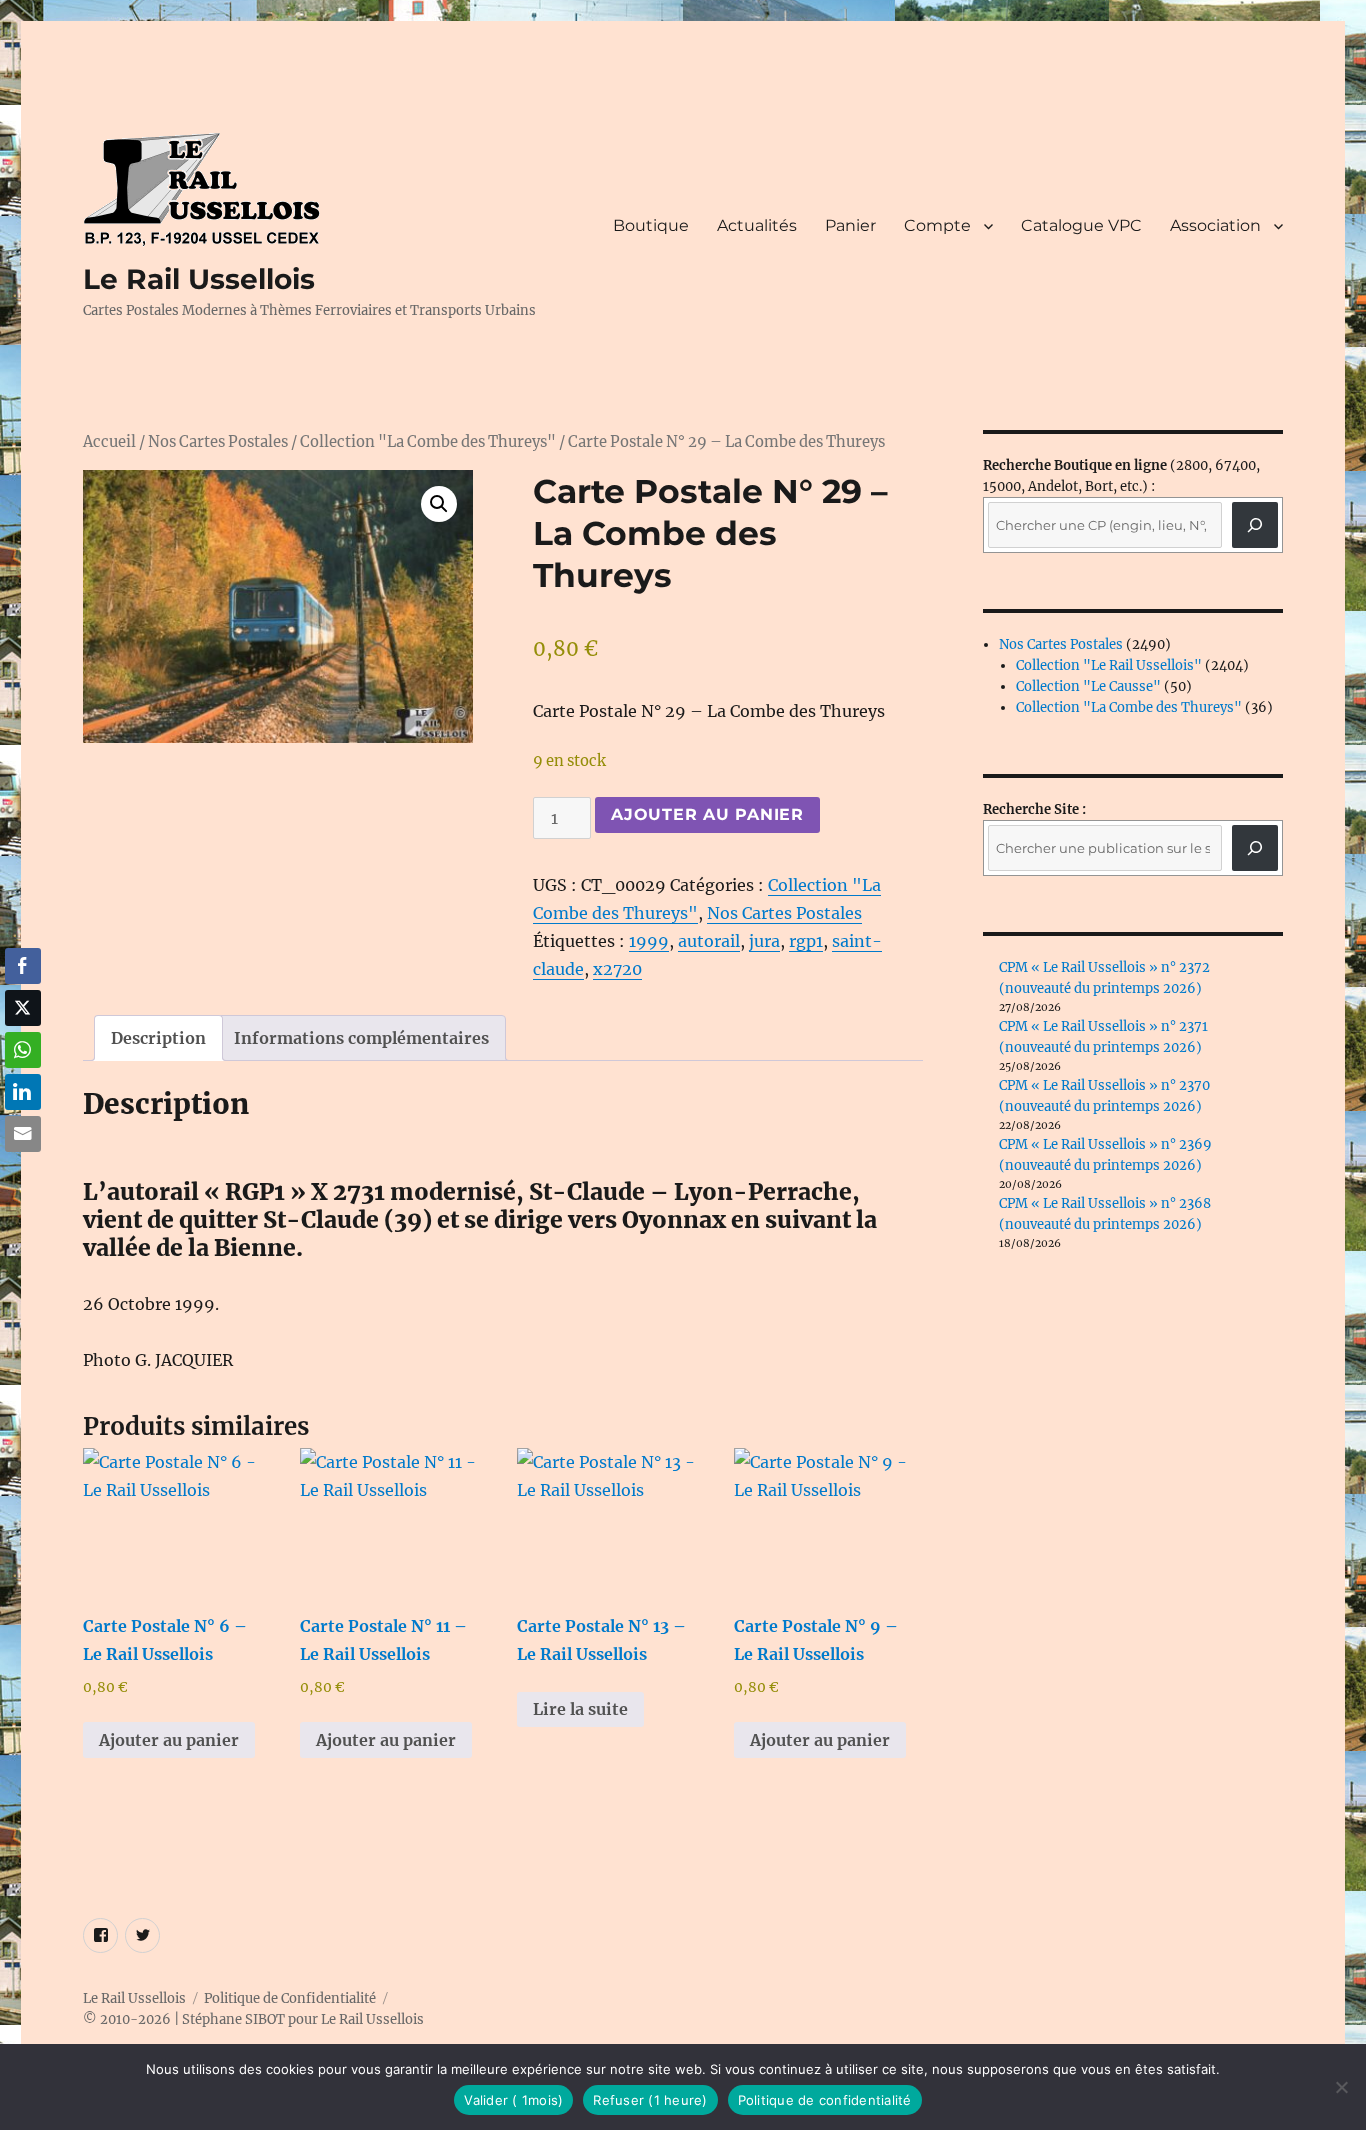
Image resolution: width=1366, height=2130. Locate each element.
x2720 (617, 969)
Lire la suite (580, 1709)
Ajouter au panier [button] (169, 1740)
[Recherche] (1255, 525)
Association (1215, 225)
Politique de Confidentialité (290, 1998)
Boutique (651, 225)
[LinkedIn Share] (23, 1092)
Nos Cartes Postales (218, 442)
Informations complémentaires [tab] (361, 1038)
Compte (937, 225)
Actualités (757, 225)
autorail (709, 941)
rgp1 (806, 941)
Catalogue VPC (1081, 225)
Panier (850, 225)
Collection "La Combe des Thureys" (428, 442)
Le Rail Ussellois (199, 279)
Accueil (109, 442)
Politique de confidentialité (825, 2100)
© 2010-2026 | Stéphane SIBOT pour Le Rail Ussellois (253, 2019)
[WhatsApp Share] (23, 1050)
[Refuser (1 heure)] (1341, 2087)
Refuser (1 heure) (650, 2100)
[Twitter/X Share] (23, 1008)
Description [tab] (158, 1038)
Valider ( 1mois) (513, 2100)
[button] (439, 504)
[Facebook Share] (23, 966)
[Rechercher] (1255, 848)
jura (764, 941)
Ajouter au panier (707, 814)
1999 (649, 941)
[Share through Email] (23, 1134)
